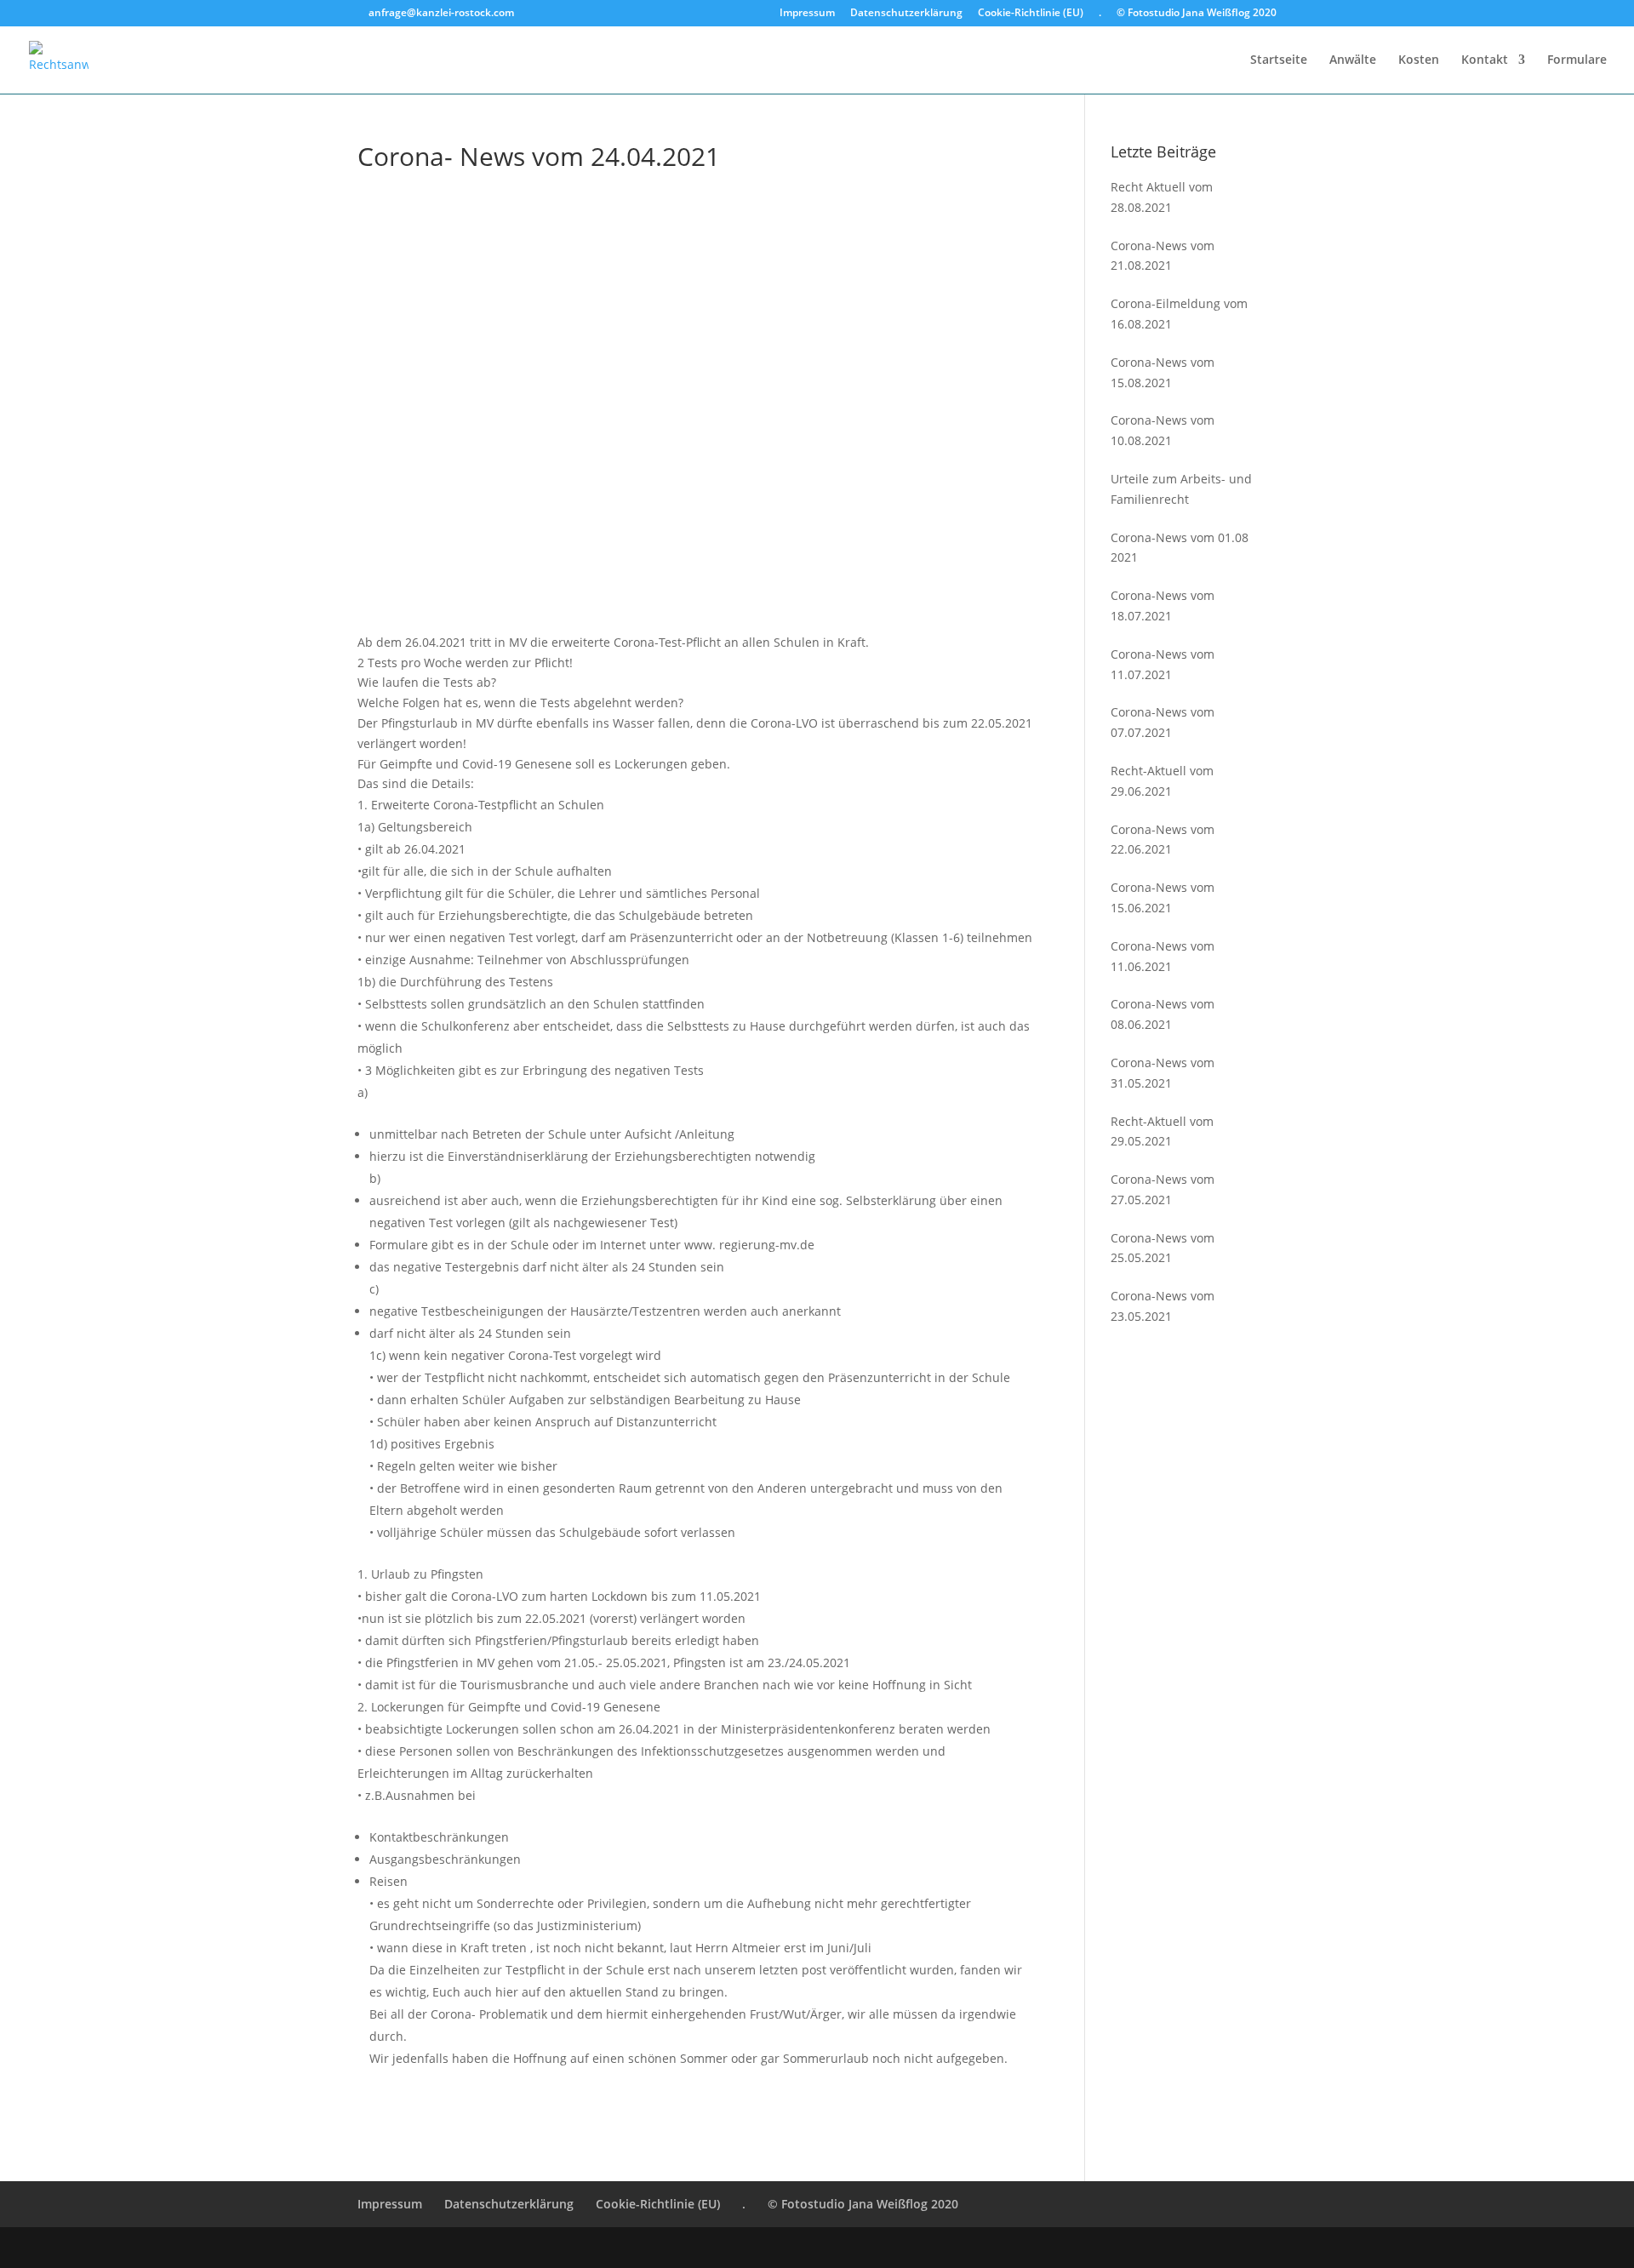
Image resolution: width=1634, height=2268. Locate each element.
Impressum (807, 14)
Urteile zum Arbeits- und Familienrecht (1181, 489)
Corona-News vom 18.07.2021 (1163, 606)
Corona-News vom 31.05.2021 (1163, 1073)
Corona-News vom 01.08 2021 (1180, 548)
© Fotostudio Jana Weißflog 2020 (1197, 14)
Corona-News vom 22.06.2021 (1163, 840)
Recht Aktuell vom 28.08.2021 (1162, 197)
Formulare (1577, 60)
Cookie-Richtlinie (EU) (1031, 14)
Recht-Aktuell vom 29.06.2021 (1162, 781)
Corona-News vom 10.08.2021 (1163, 430)
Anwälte (1353, 60)
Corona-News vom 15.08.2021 (1163, 372)
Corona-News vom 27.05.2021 (1163, 1189)
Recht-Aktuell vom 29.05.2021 (1162, 1131)
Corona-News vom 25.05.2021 (1163, 1248)
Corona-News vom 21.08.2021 (1163, 256)
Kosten (1419, 60)
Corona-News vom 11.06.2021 (1163, 956)
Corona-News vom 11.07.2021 (1163, 664)
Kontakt (1485, 60)
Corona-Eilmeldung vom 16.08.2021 (1179, 314)
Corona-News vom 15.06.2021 (1163, 897)
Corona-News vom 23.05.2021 (1163, 1306)
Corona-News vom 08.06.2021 (1163, 1014)
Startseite (1279, 60)
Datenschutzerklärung (906, 14)
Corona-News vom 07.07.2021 (1163, 722)
